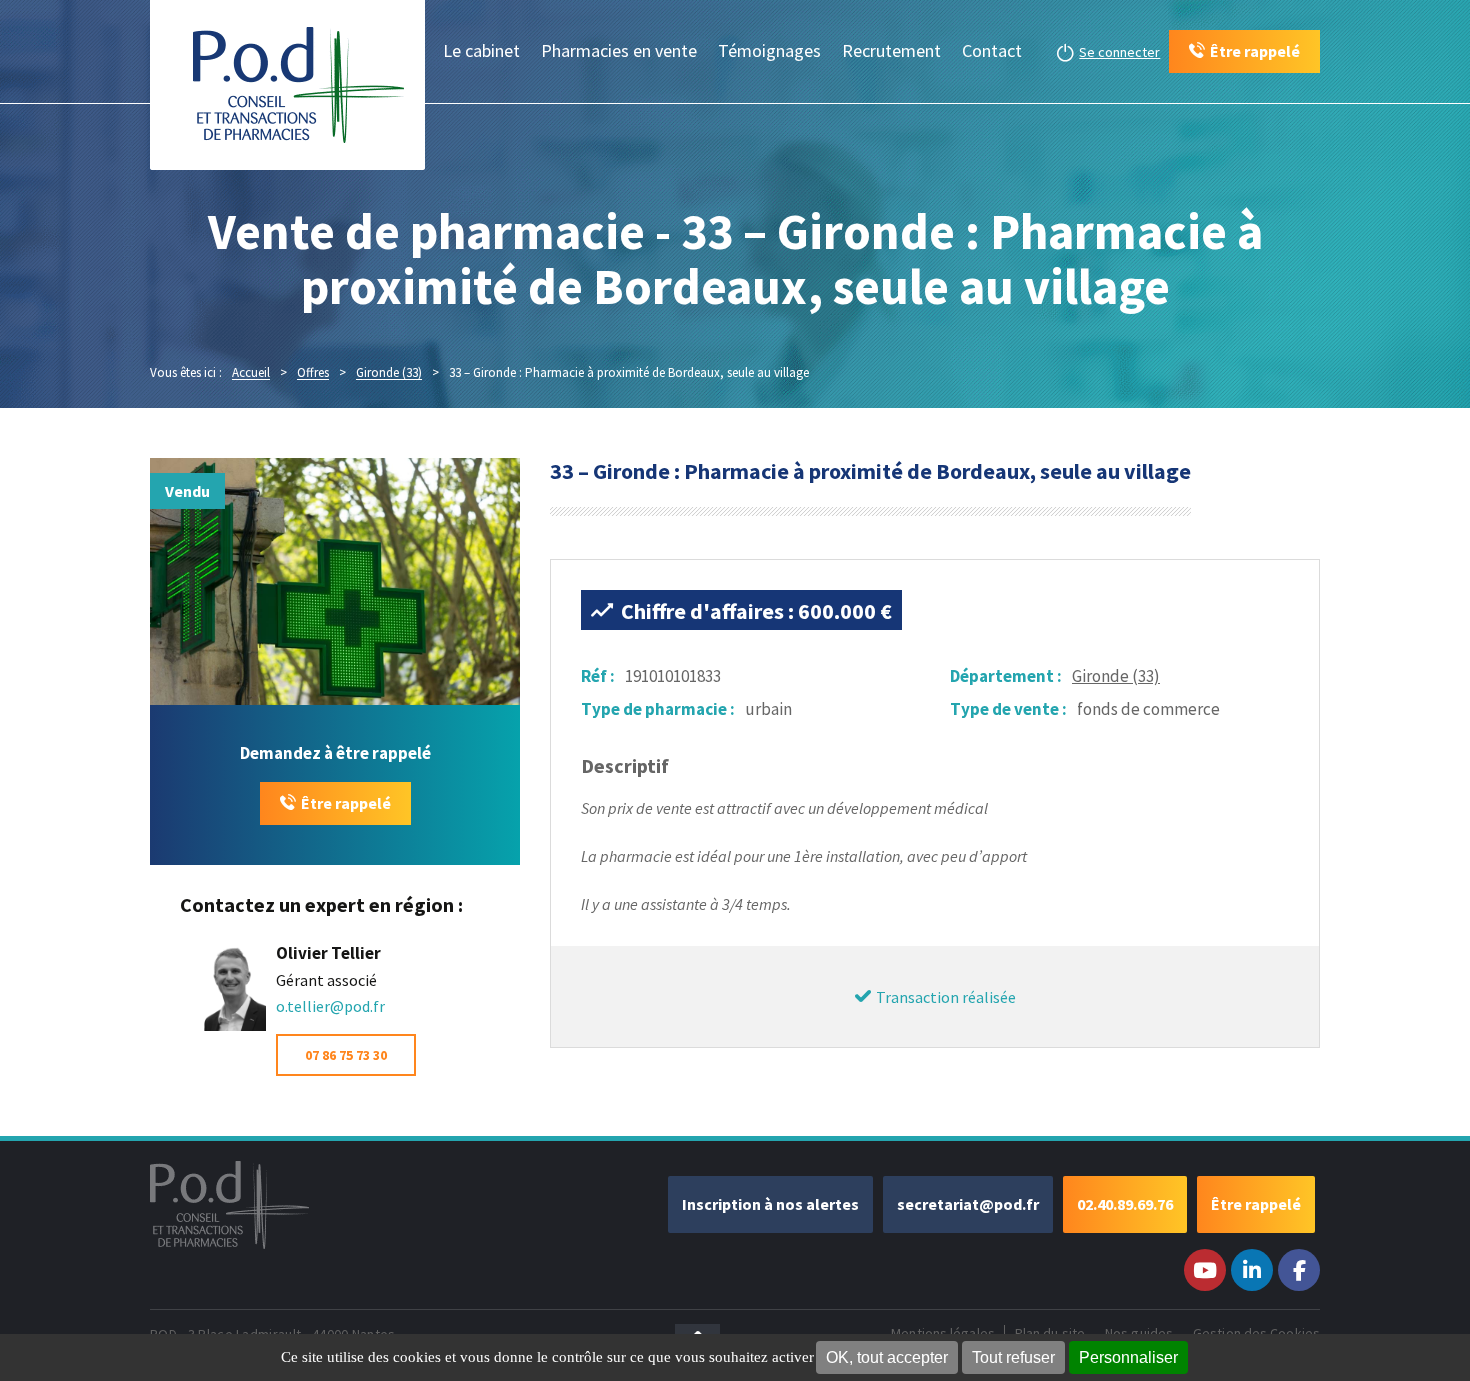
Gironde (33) (1116, 676)
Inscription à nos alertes (770, 1204)
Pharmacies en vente (619, 50)
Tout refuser (1013, 1357)
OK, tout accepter (887, 1357)
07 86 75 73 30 (346, 1055)
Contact (992, 50)
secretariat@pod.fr (968, 1204)
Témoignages (769, 50)
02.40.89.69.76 (1125, 1204)
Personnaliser (1128, 1357)
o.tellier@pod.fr (330, 1006)
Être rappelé (346, 803)
